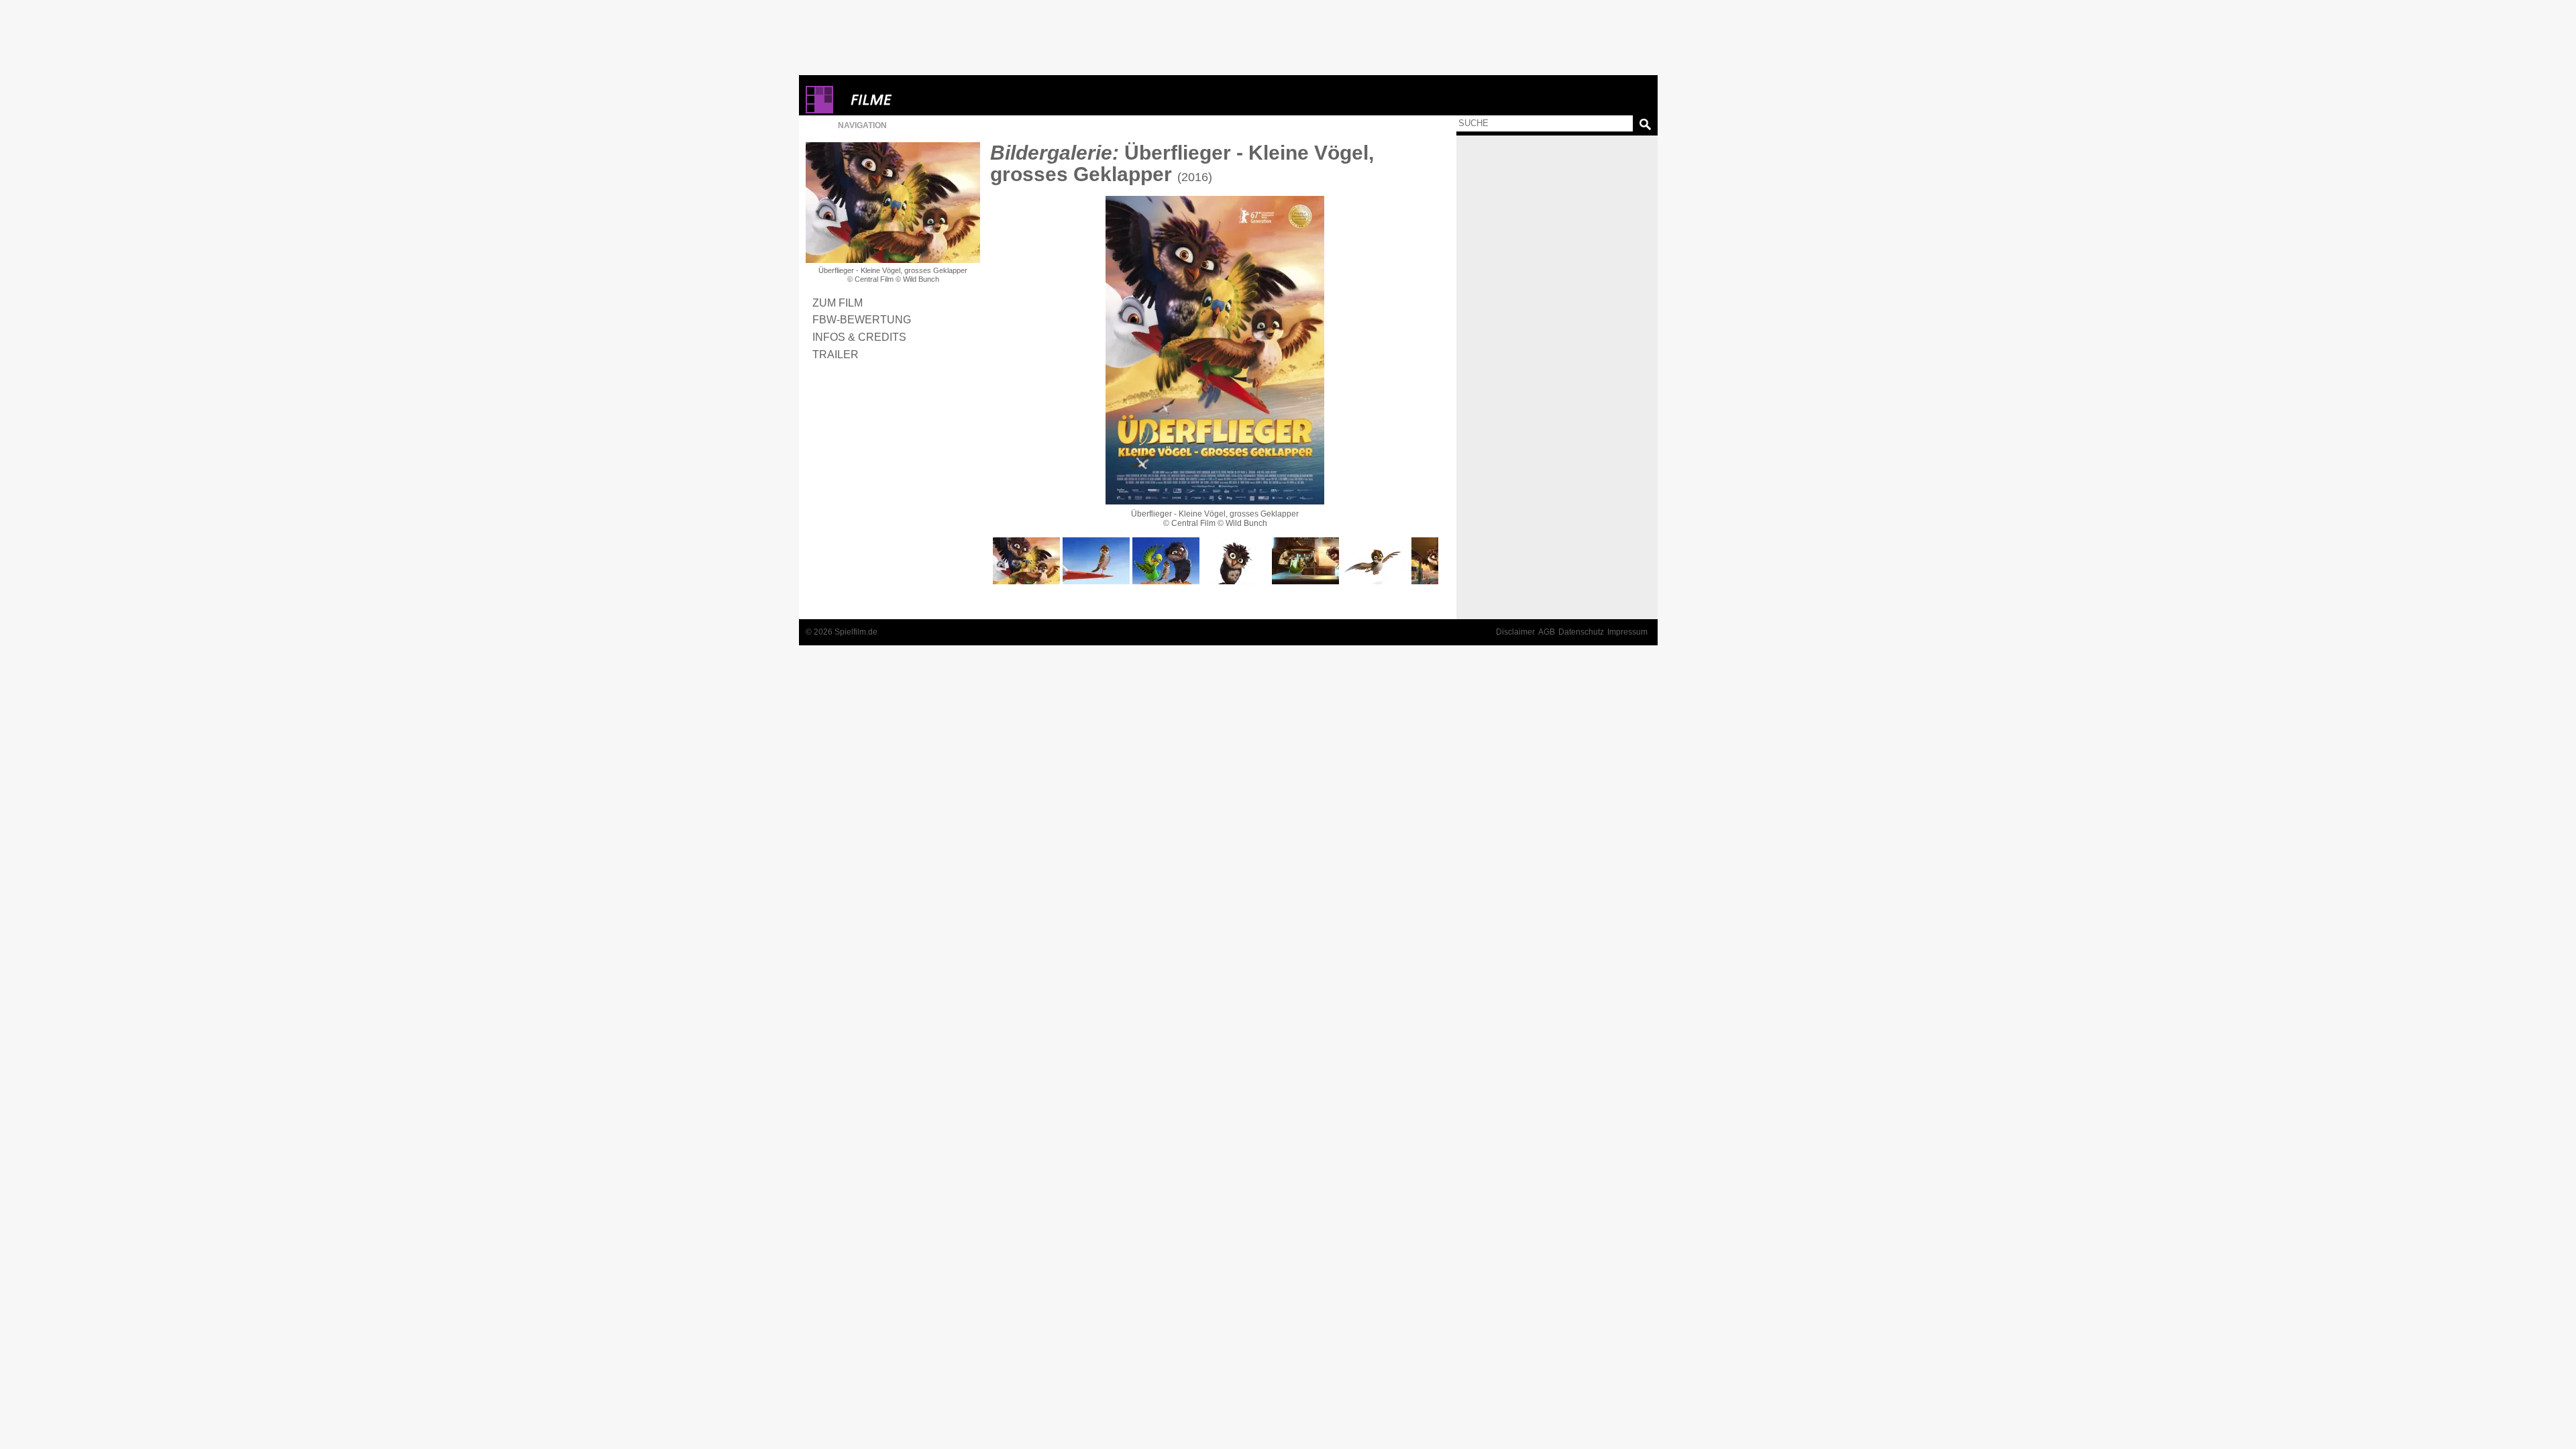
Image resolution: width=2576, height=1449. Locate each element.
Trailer (836, 354)
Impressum (1627, 632)
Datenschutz (1581, 632)
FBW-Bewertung (862, 319)
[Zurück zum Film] (893, 203)
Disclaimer (1515, 632)
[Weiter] (1215, 350)
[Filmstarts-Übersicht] (920, 100)
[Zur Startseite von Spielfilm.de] (819, 110)
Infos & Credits (859, 337)
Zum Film (838, 303)
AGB (1547, 632)
